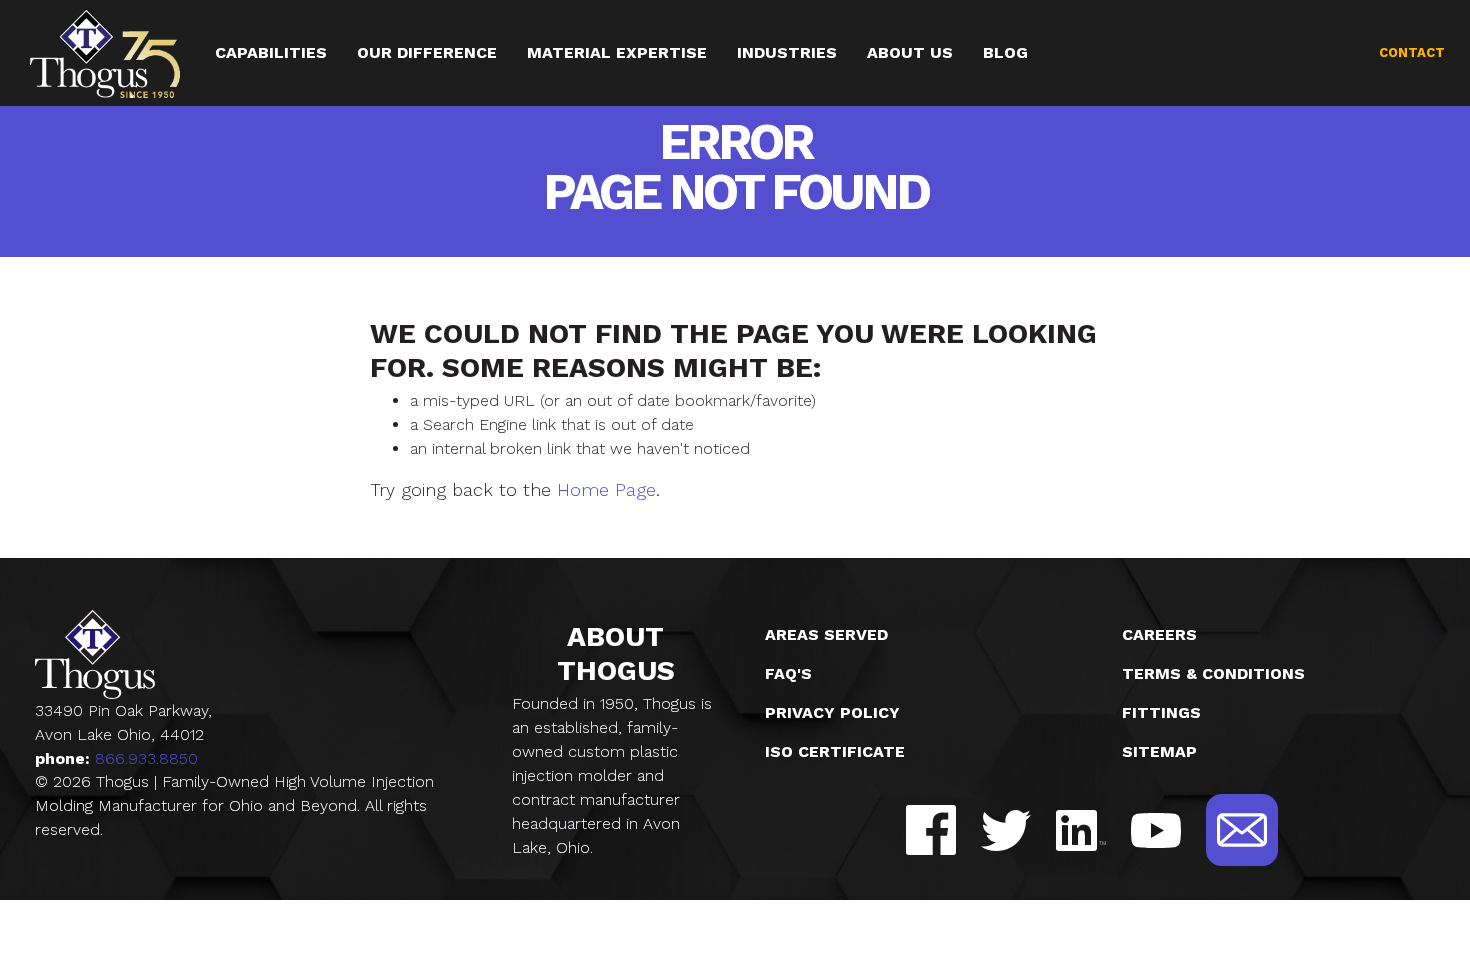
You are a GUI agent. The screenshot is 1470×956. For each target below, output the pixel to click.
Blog (1005, 52)
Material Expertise (617, 52)
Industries (787, 52)
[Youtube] (1156, 830)
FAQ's (788, 673)
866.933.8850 (146, 758)
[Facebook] (931, 830)
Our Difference (427, 52)
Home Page (606, 489)
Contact (1412, 52)
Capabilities (271, 52)
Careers (1159, 634)
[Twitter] (1006, 830)
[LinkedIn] (1081, 830)
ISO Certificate (835, 751)
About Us (910, 52)
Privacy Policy (832, 712)
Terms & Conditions (1213, 673)
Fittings (1161, 712)
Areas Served (826, 634)
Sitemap (1159, 751)
